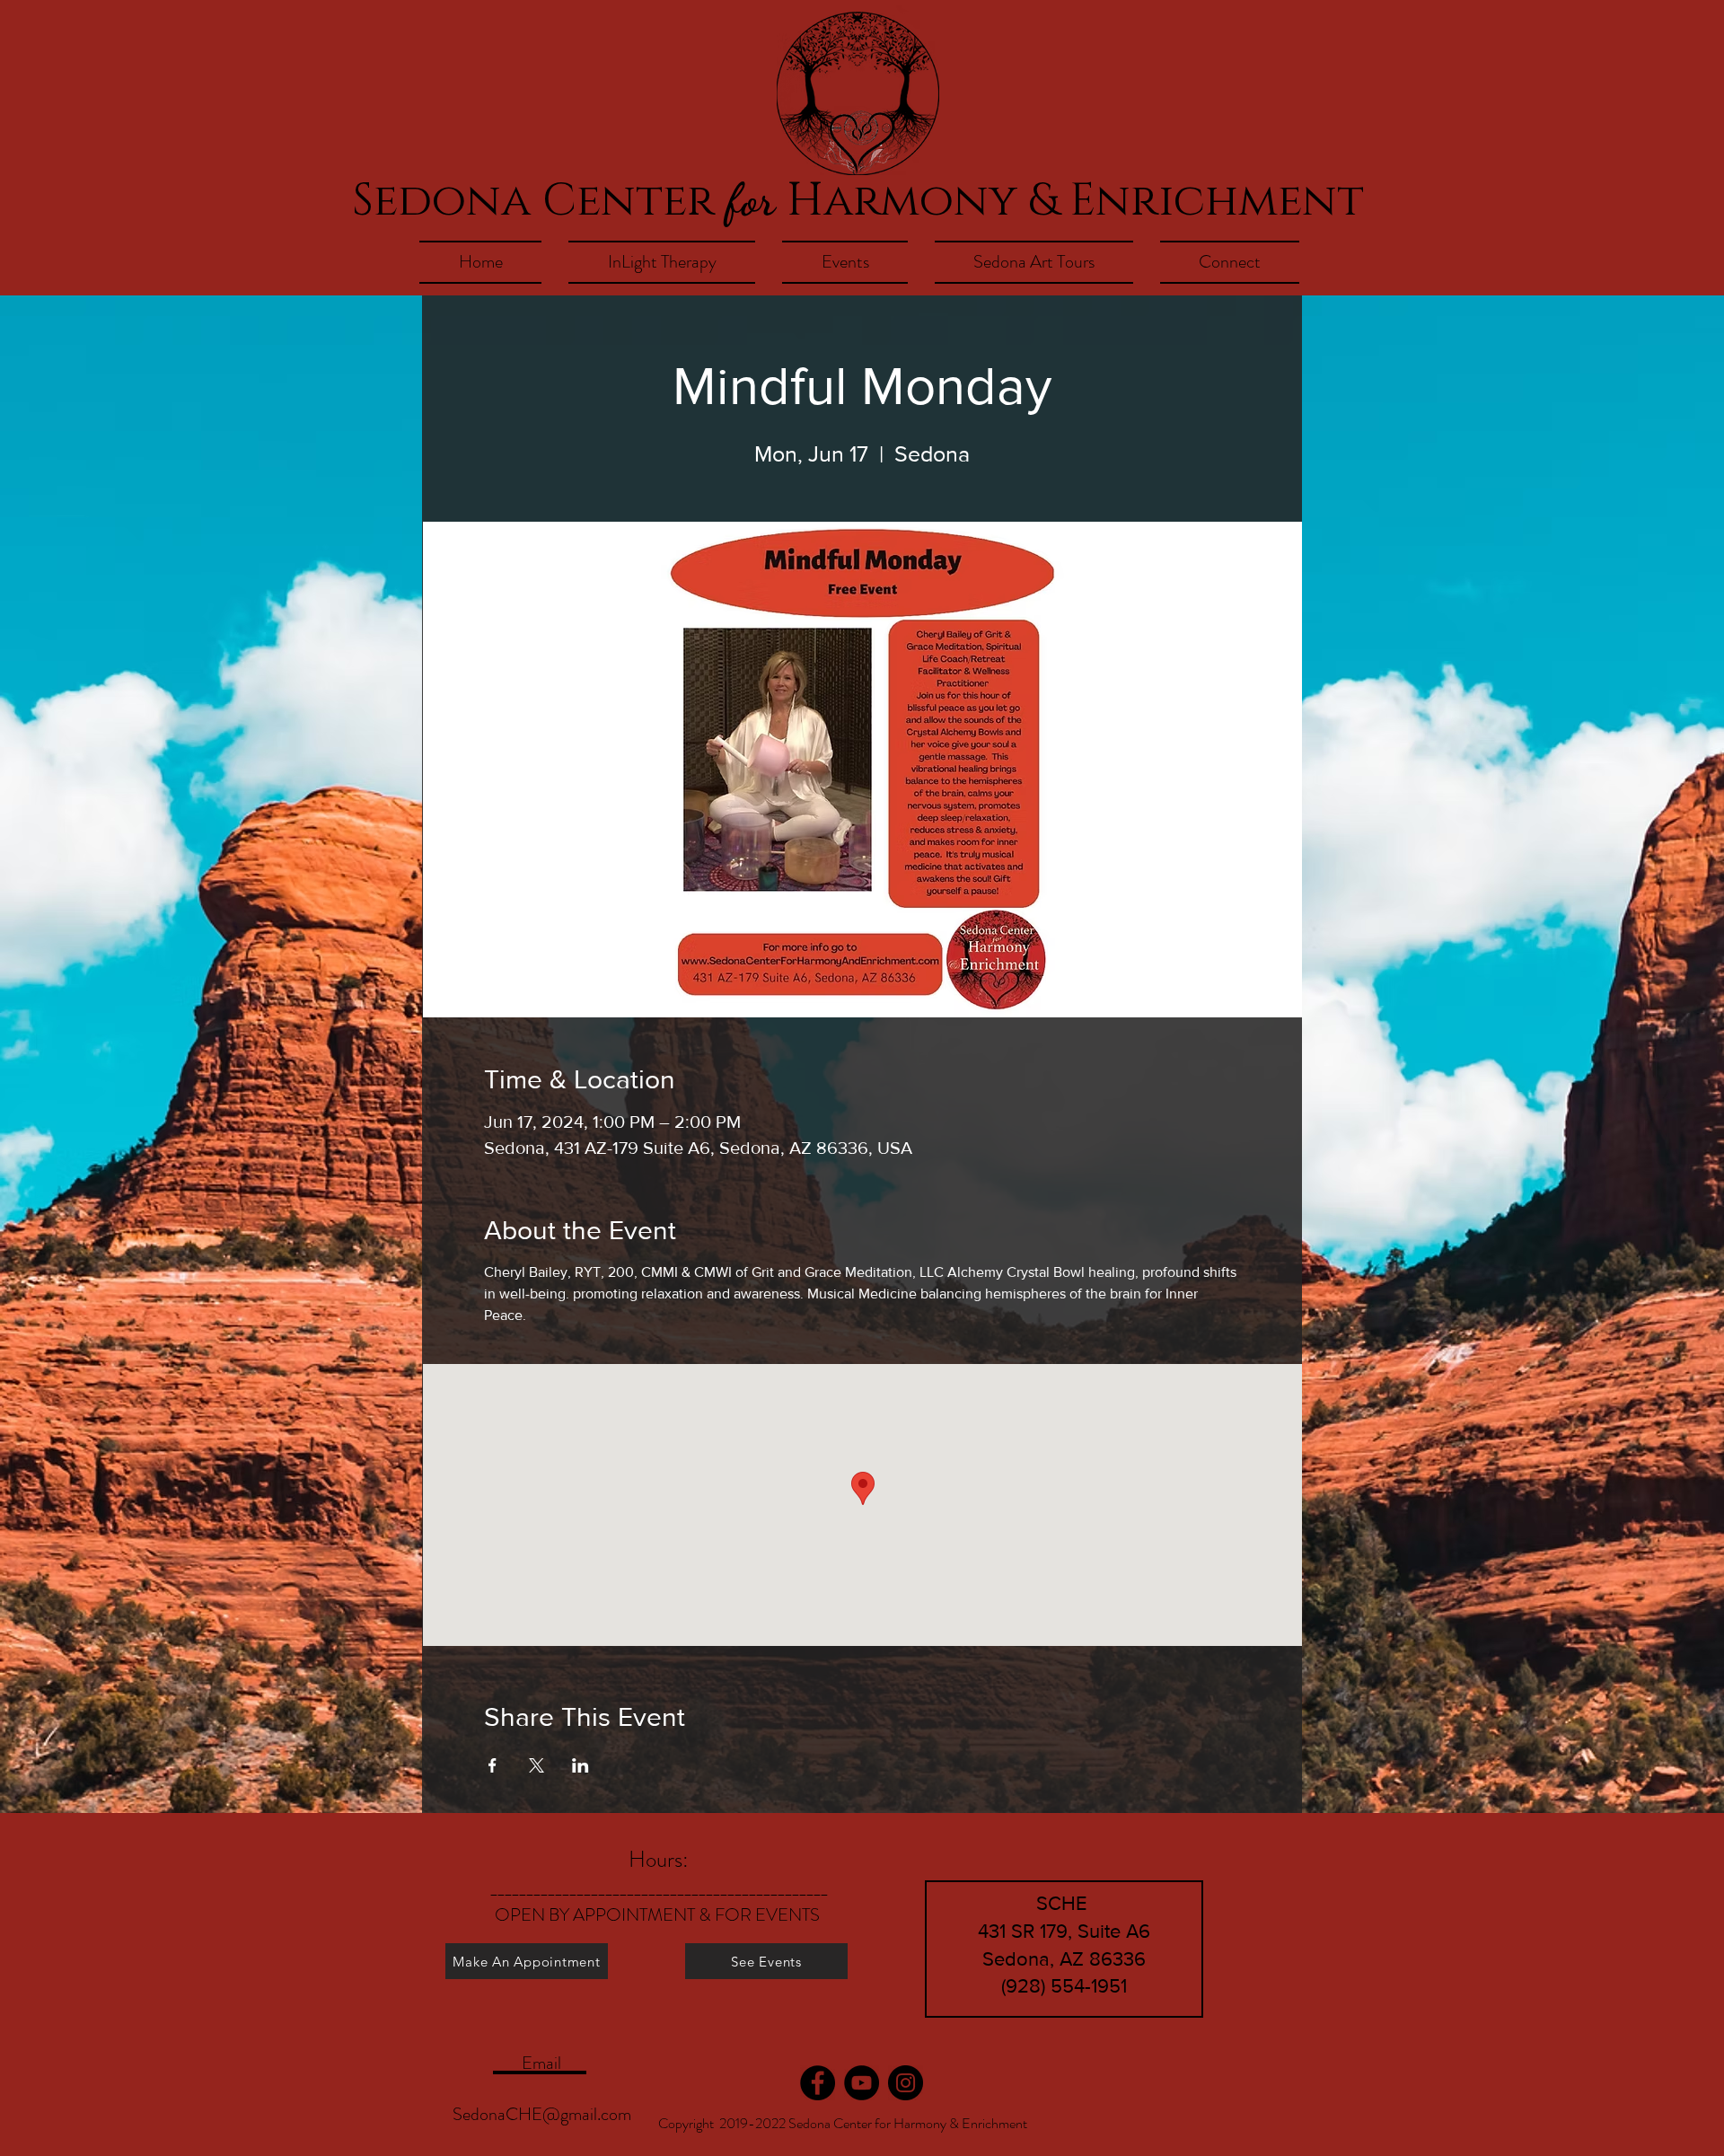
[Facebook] (818, 2083)
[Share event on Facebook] (493, 1765)
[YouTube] (862, 2083)
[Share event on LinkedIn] (581, 1765)
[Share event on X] (537, 1765)
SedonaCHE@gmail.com (542, 2114)
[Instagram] (906, 2083)
